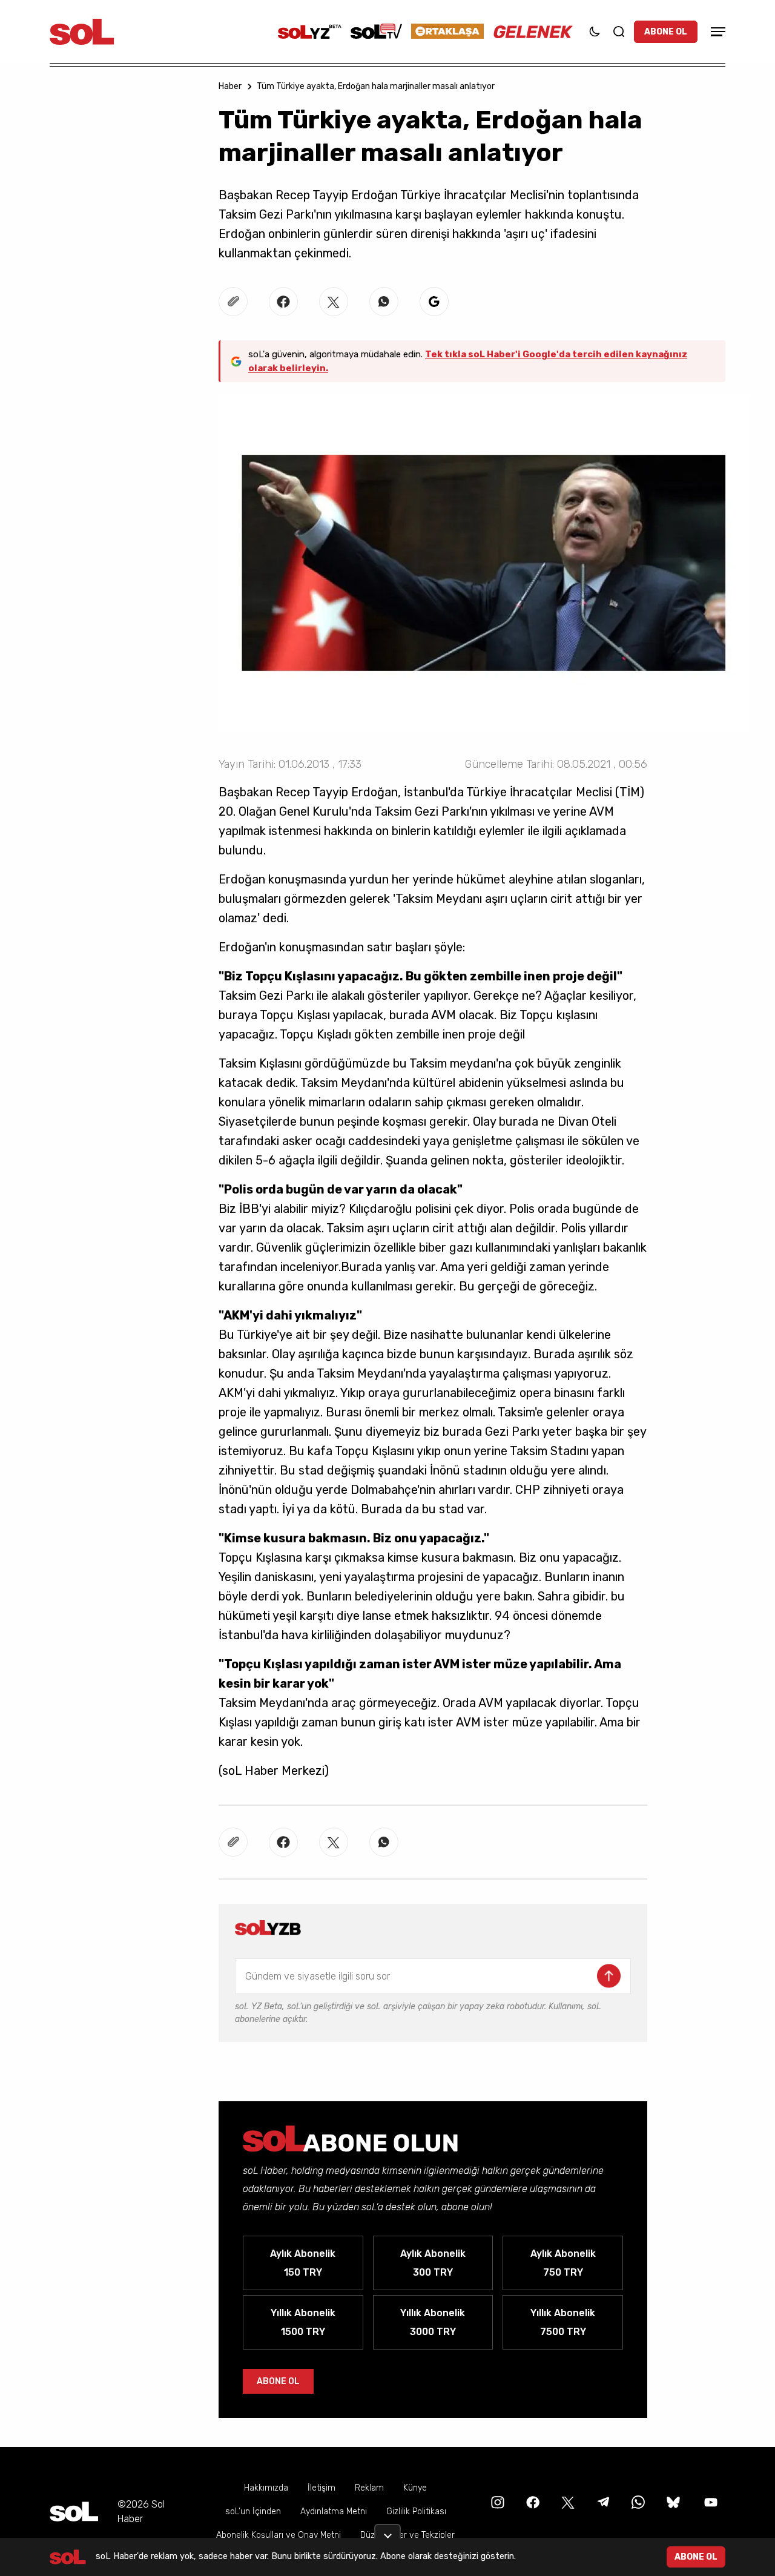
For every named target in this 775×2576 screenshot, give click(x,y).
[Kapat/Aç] (387, 2531)
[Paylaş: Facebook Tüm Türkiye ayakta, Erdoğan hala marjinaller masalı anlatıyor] (283, 302)
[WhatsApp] (637, 2502)
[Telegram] (602, 2502)
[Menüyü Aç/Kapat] (716, 32)
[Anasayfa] (74, 2512)
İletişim (322, 2488)
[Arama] (619, 31)
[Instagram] (496, 2502)
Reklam (369, 2488)
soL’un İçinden (253, 2512)
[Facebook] (532, 2502)
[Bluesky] (673, 2502)
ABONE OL (666, 32)
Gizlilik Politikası (416, 2512)
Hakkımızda (266, 2488)
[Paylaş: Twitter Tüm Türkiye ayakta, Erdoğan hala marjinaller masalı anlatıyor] (334, 302)
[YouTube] (710, 2502)
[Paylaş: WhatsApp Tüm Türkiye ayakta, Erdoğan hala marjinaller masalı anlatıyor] (384, 302)
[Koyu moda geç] (595, 31)
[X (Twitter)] (567, 2502)
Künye (415, 2488)
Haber (230, 86)
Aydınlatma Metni (334, 2512)
